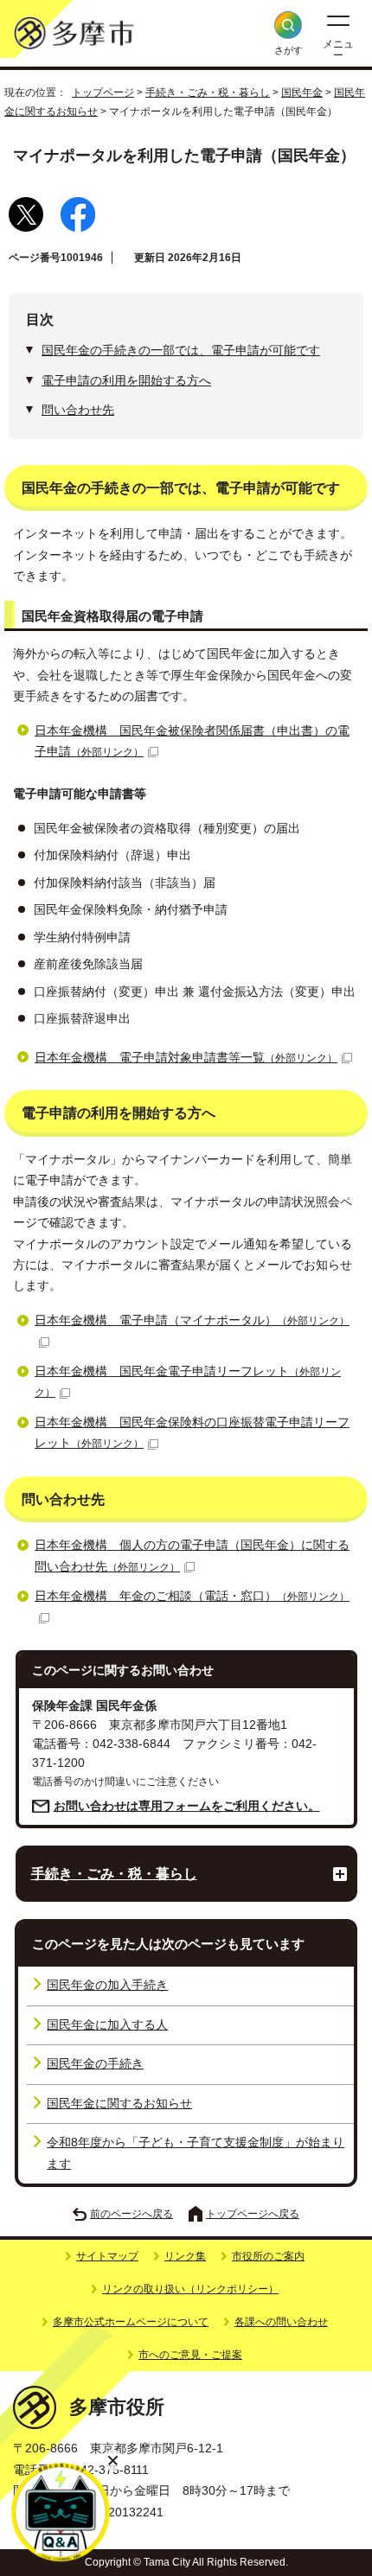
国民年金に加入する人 (107, 2025)
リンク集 (185, 2256)
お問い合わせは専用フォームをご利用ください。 (187, 1806)
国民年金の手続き (95, 2064)
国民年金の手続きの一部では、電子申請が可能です (181, 351)
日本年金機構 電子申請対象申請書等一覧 (186, 1058)
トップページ (103, 92)
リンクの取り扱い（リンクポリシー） (190, 2289)
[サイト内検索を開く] (288, 25)
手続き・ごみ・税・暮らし (208, 92)
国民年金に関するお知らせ (119, 2104)
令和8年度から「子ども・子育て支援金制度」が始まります (196, 2153)
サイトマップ (107, 2256)
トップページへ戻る (253, 2214)
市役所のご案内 (268, 2256)
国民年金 (302, 92)
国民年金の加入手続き (107, 1985)
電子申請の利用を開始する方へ (126, 381)
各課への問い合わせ (281, 2322)
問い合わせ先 (78, 410)
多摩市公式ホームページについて (131, 2322)
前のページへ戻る (131, 2214)
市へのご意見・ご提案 (190, 2355)
